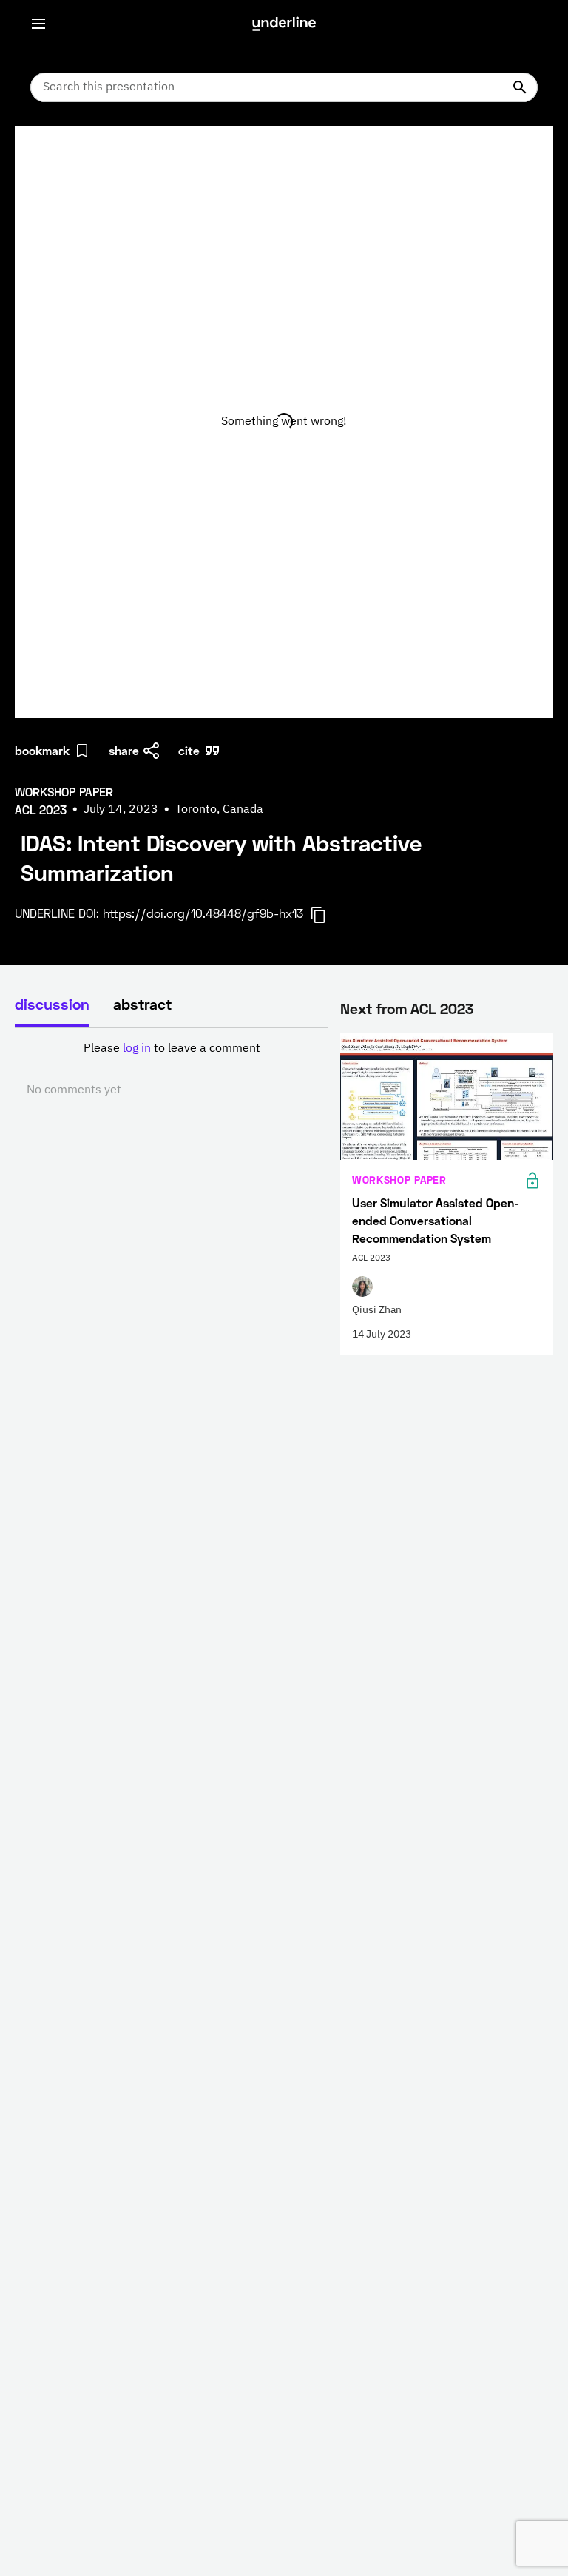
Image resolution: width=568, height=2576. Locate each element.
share (124, 750)
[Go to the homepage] (284, 24)
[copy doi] (327, 915)
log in (137, 1049)
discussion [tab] (52, 1004)
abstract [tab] (142, 1004)
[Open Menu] (38, 24)
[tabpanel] (172, 1070)
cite (189, 750)
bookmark (42, 750)
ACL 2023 (442, 1008)
